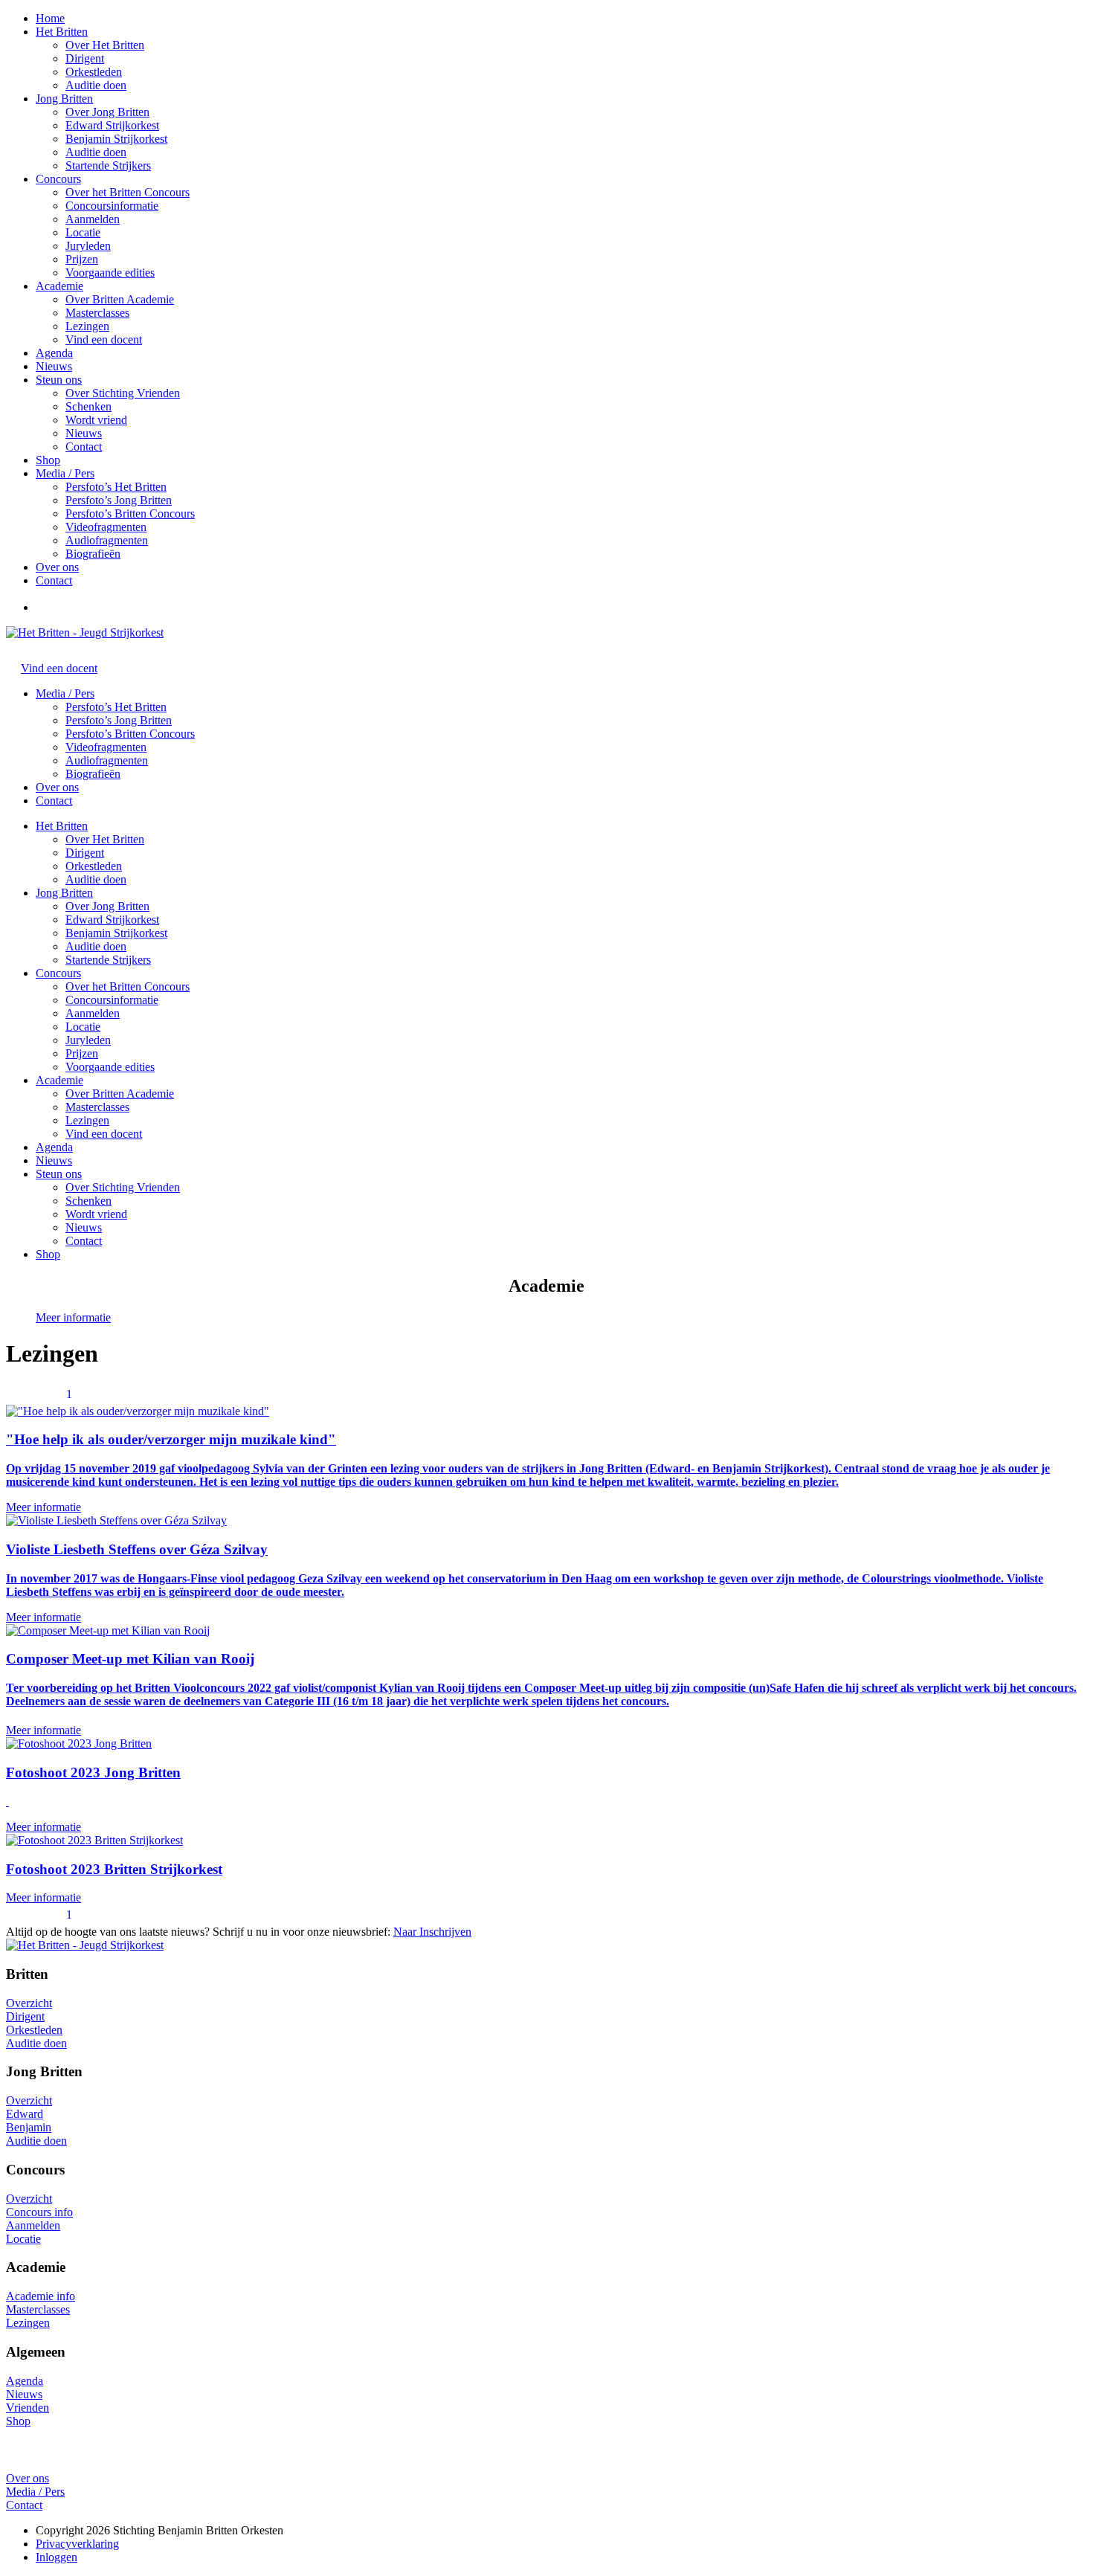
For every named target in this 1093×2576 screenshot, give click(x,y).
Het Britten (62, 32)
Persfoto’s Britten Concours (130, 513)
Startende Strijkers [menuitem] (108, 960)
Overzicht (29, 2003)
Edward (25, 2114)
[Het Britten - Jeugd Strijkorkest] (85, 632)
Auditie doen (96, 85)
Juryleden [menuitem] (88, 1040)
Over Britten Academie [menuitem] (120, 1094)
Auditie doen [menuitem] (96, 879)
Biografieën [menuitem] (93, 774)
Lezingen (87, 326)
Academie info (41, 2296)
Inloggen (57, 2557)
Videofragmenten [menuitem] (106, 747)
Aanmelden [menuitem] (93, 1013)
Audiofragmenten (107, 540)
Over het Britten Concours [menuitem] (128, 986)
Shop (48, 460)
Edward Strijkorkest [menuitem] (112, 920)
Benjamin (29, 2127)
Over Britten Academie (120, 299)
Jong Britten (64, 99)
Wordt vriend (96, 420)
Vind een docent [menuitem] (104, 1134)
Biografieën (93, 554)
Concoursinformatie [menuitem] (112, 1000)
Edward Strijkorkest (112, 125)
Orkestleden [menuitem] (94, 866)
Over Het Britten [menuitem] (105, 839)
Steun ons (59, 380)
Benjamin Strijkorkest (116, 139)
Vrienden (28, 2408)
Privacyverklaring (77, 2544)
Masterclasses (97, 313)
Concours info (39, 2212)
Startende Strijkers (108, 165)
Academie (59, 286)
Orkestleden (94, 72)
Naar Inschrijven (432, 1932)
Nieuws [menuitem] (84, 1227)
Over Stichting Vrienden (123, 393)
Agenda (54, 353)
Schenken (88, 406)
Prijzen (82, 259)
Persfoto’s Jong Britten (119, 500)
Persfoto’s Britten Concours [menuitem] (130, 734)
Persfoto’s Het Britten (116, 487)
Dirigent (85, 58)
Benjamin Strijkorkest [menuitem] (116, 933)
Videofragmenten (106, 527)
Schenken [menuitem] (88, 1201)
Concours (58, 179)
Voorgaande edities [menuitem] (110, 1067)
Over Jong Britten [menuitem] (107, 906)
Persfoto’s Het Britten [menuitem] (116, 707)
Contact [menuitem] (84, 1241)
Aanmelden (93, 219)
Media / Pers (65, 473)
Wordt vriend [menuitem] (96, 1214)
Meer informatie (73, 1317)
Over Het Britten (105, 45)
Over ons (57, 567)
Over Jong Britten (107, 112)
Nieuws (54, 366)
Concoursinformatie (112, 206)
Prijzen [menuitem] (82, 1053)
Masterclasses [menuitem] (97, 1107)
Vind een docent (104, 339)
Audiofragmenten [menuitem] (107, 760)
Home (50, 18)
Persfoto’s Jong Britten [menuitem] (119, 720)
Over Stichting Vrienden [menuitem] (123, 1187)
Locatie (83, 232)
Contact (84, 447)
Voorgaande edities (110, 273)
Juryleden (88, 246)
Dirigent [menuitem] (85, 853)
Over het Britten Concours (128, 192)
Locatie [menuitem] (83, 1027)
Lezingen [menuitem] (87, 1120)
